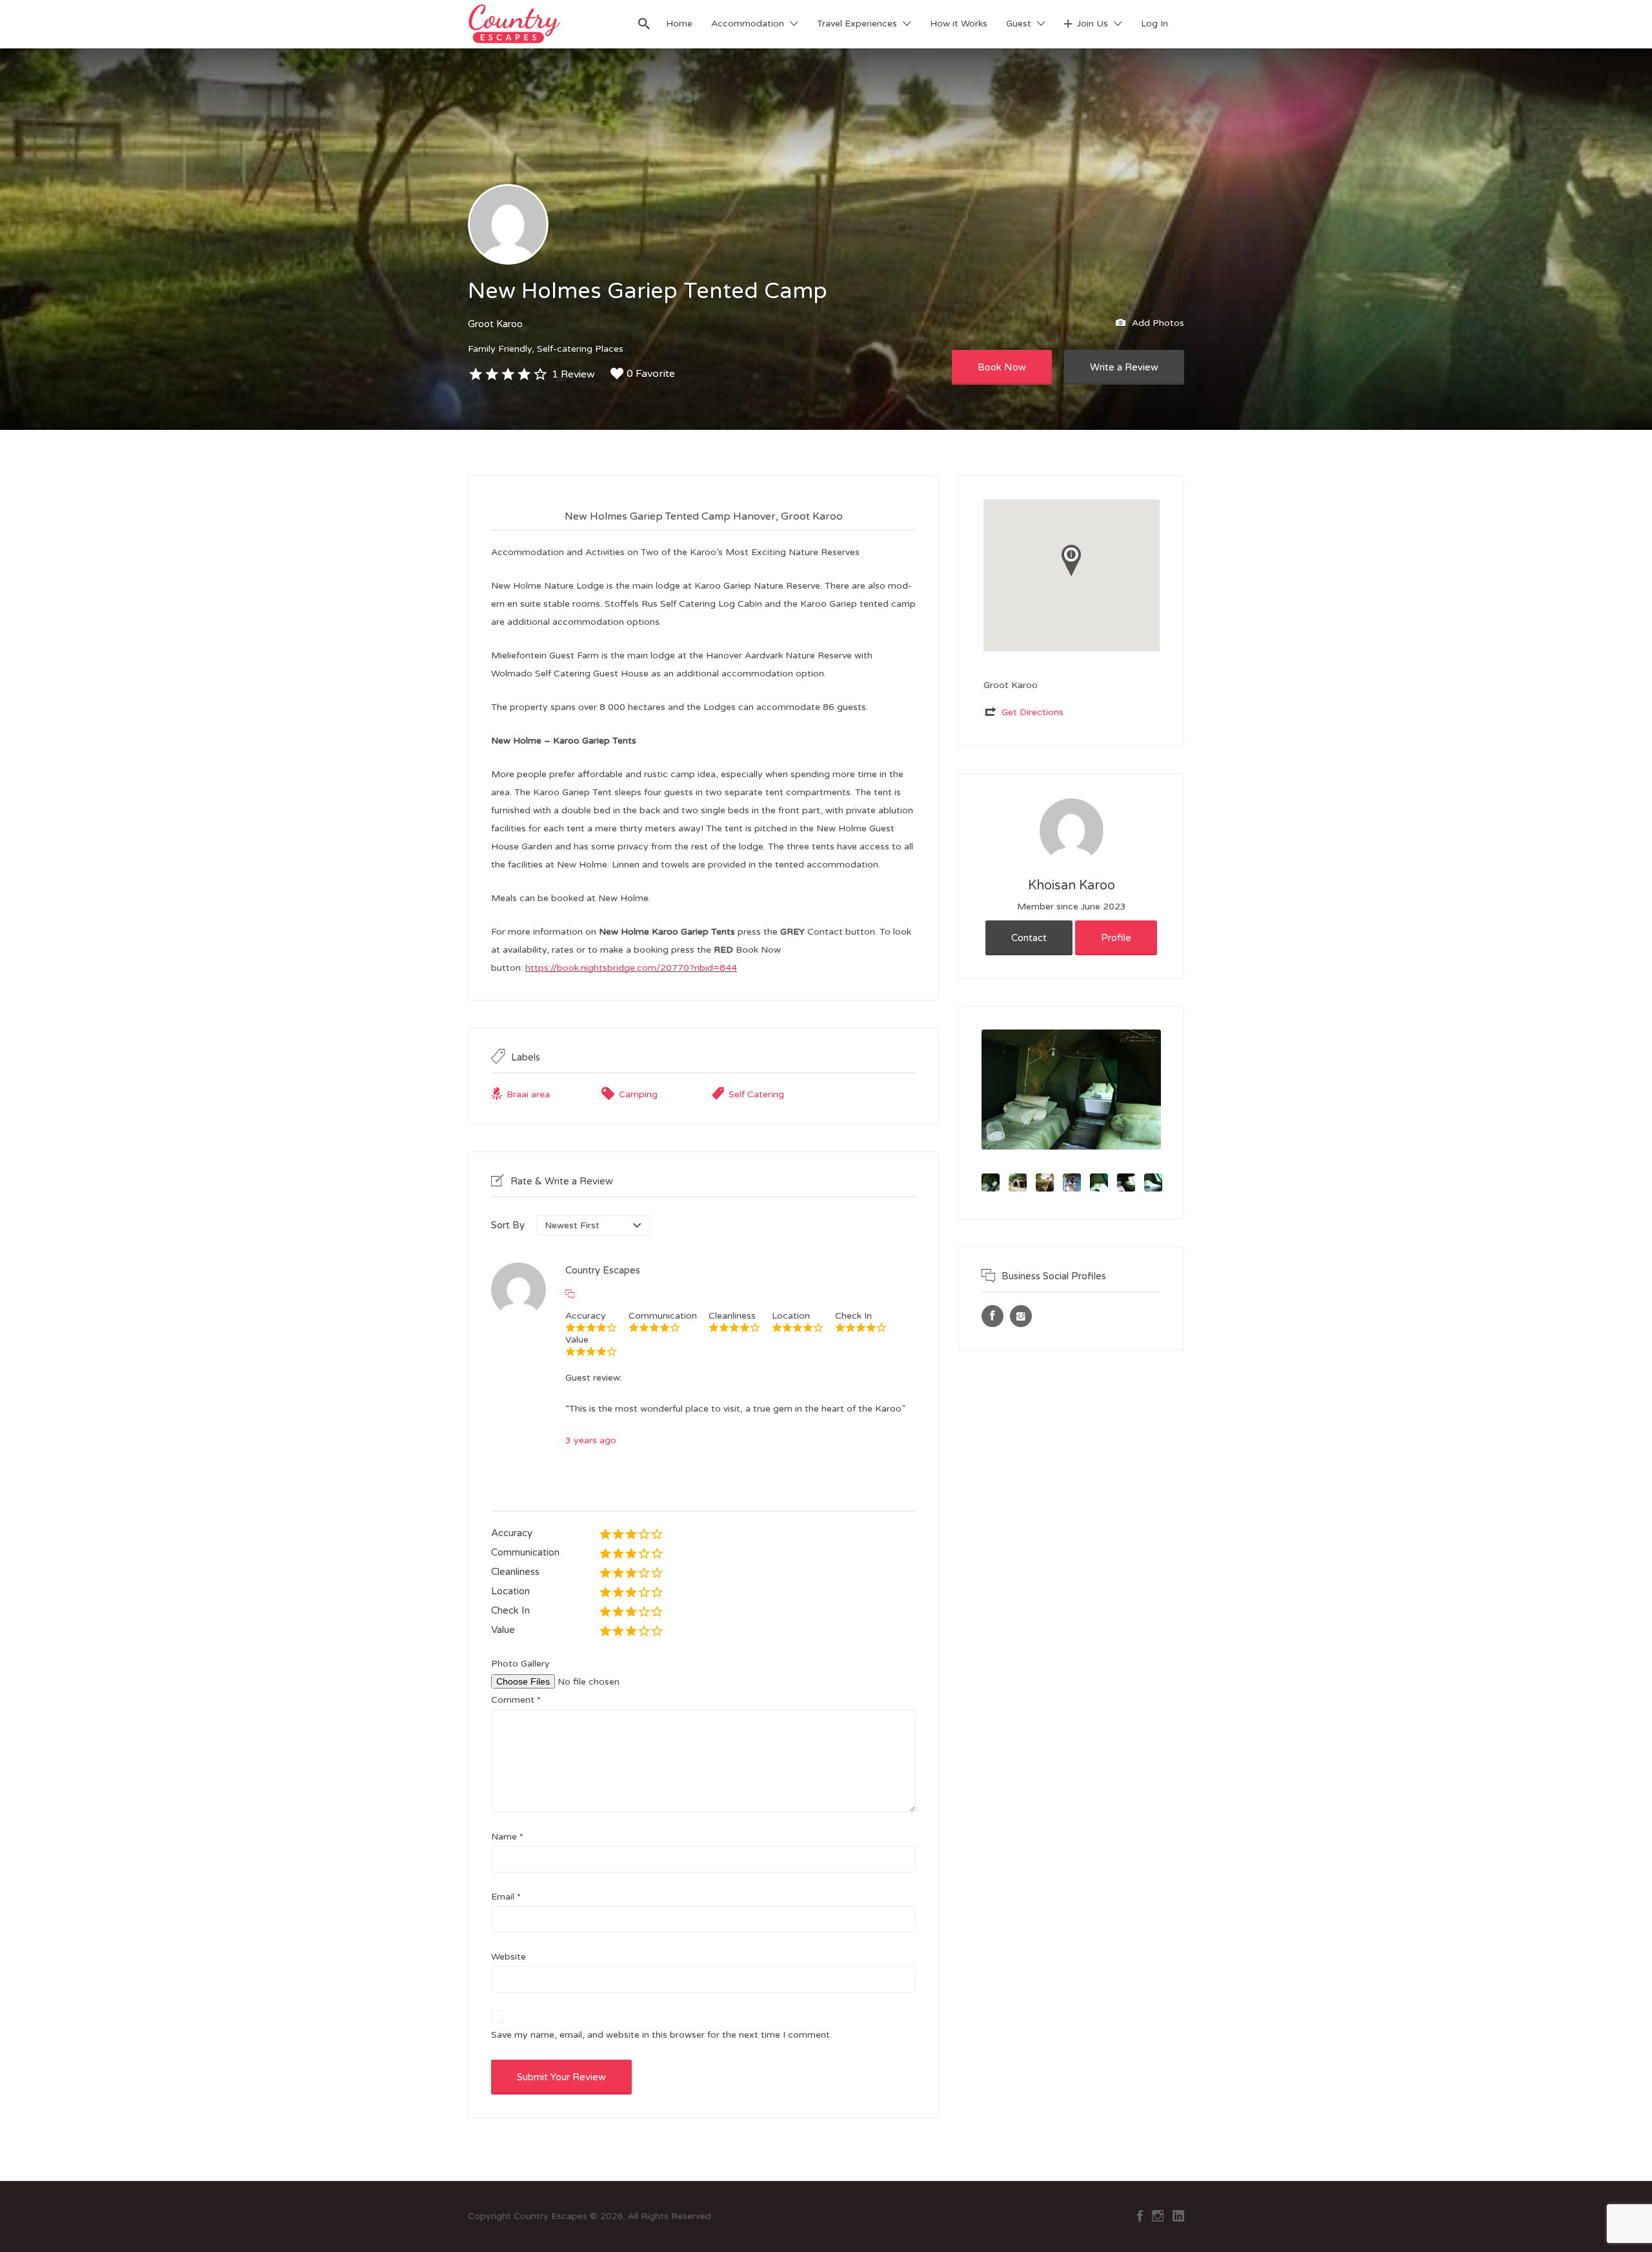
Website (509, 1957)
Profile (1116, 938)
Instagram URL (1021, 1316)
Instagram (1158, 2216)
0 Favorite (651, 374)
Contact (1029, 938)
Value (503, 1630)
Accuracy (512, 1533)
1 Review (573, 374)
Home (679, 24)
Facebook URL (992, 1316)
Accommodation (748, 24)
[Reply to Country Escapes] (570, 1294)
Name (507, 1837)
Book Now (1002, 367)
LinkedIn (1178, 2216)
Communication (525, 1552)
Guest (1019, 24)
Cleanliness (515, 1572)
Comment (516, 1700)
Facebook (1140, 2216)
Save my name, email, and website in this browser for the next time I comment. (661, 2035)
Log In (1154, 24)
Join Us (1093, 24)
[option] (1071, 1090)
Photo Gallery (520, 1664)
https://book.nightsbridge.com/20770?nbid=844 (631, 968)
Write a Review (1124, 367)
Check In (510, 1610)
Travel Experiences (857, 24)
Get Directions (1032, 712)
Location (510, 1591)
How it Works (959, 24)
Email (506, 1897)
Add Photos (1157, 322)
